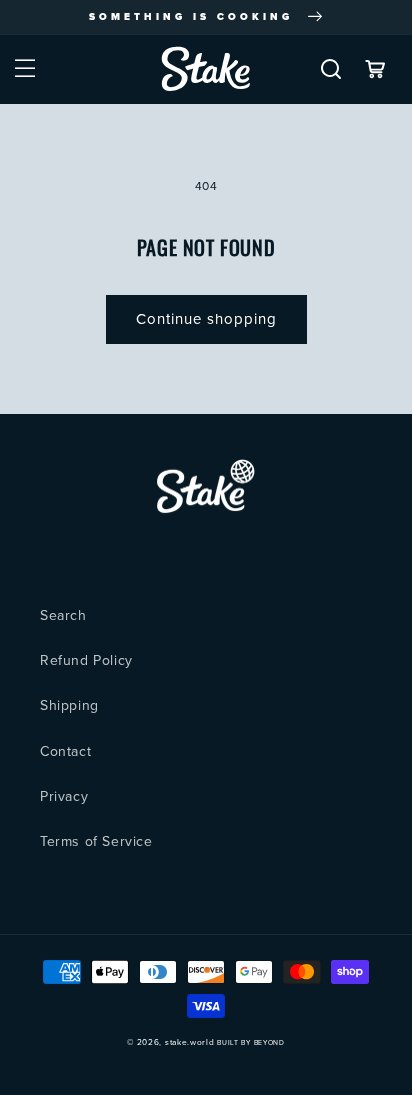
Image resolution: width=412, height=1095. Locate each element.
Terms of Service (96, 841)
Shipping (69, 705)
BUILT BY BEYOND (251, 1043)
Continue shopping (206, 319)
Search (63, 615)
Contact (65, 751)
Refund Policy (86, 660)
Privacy (64, 796)
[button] (25, 69)
